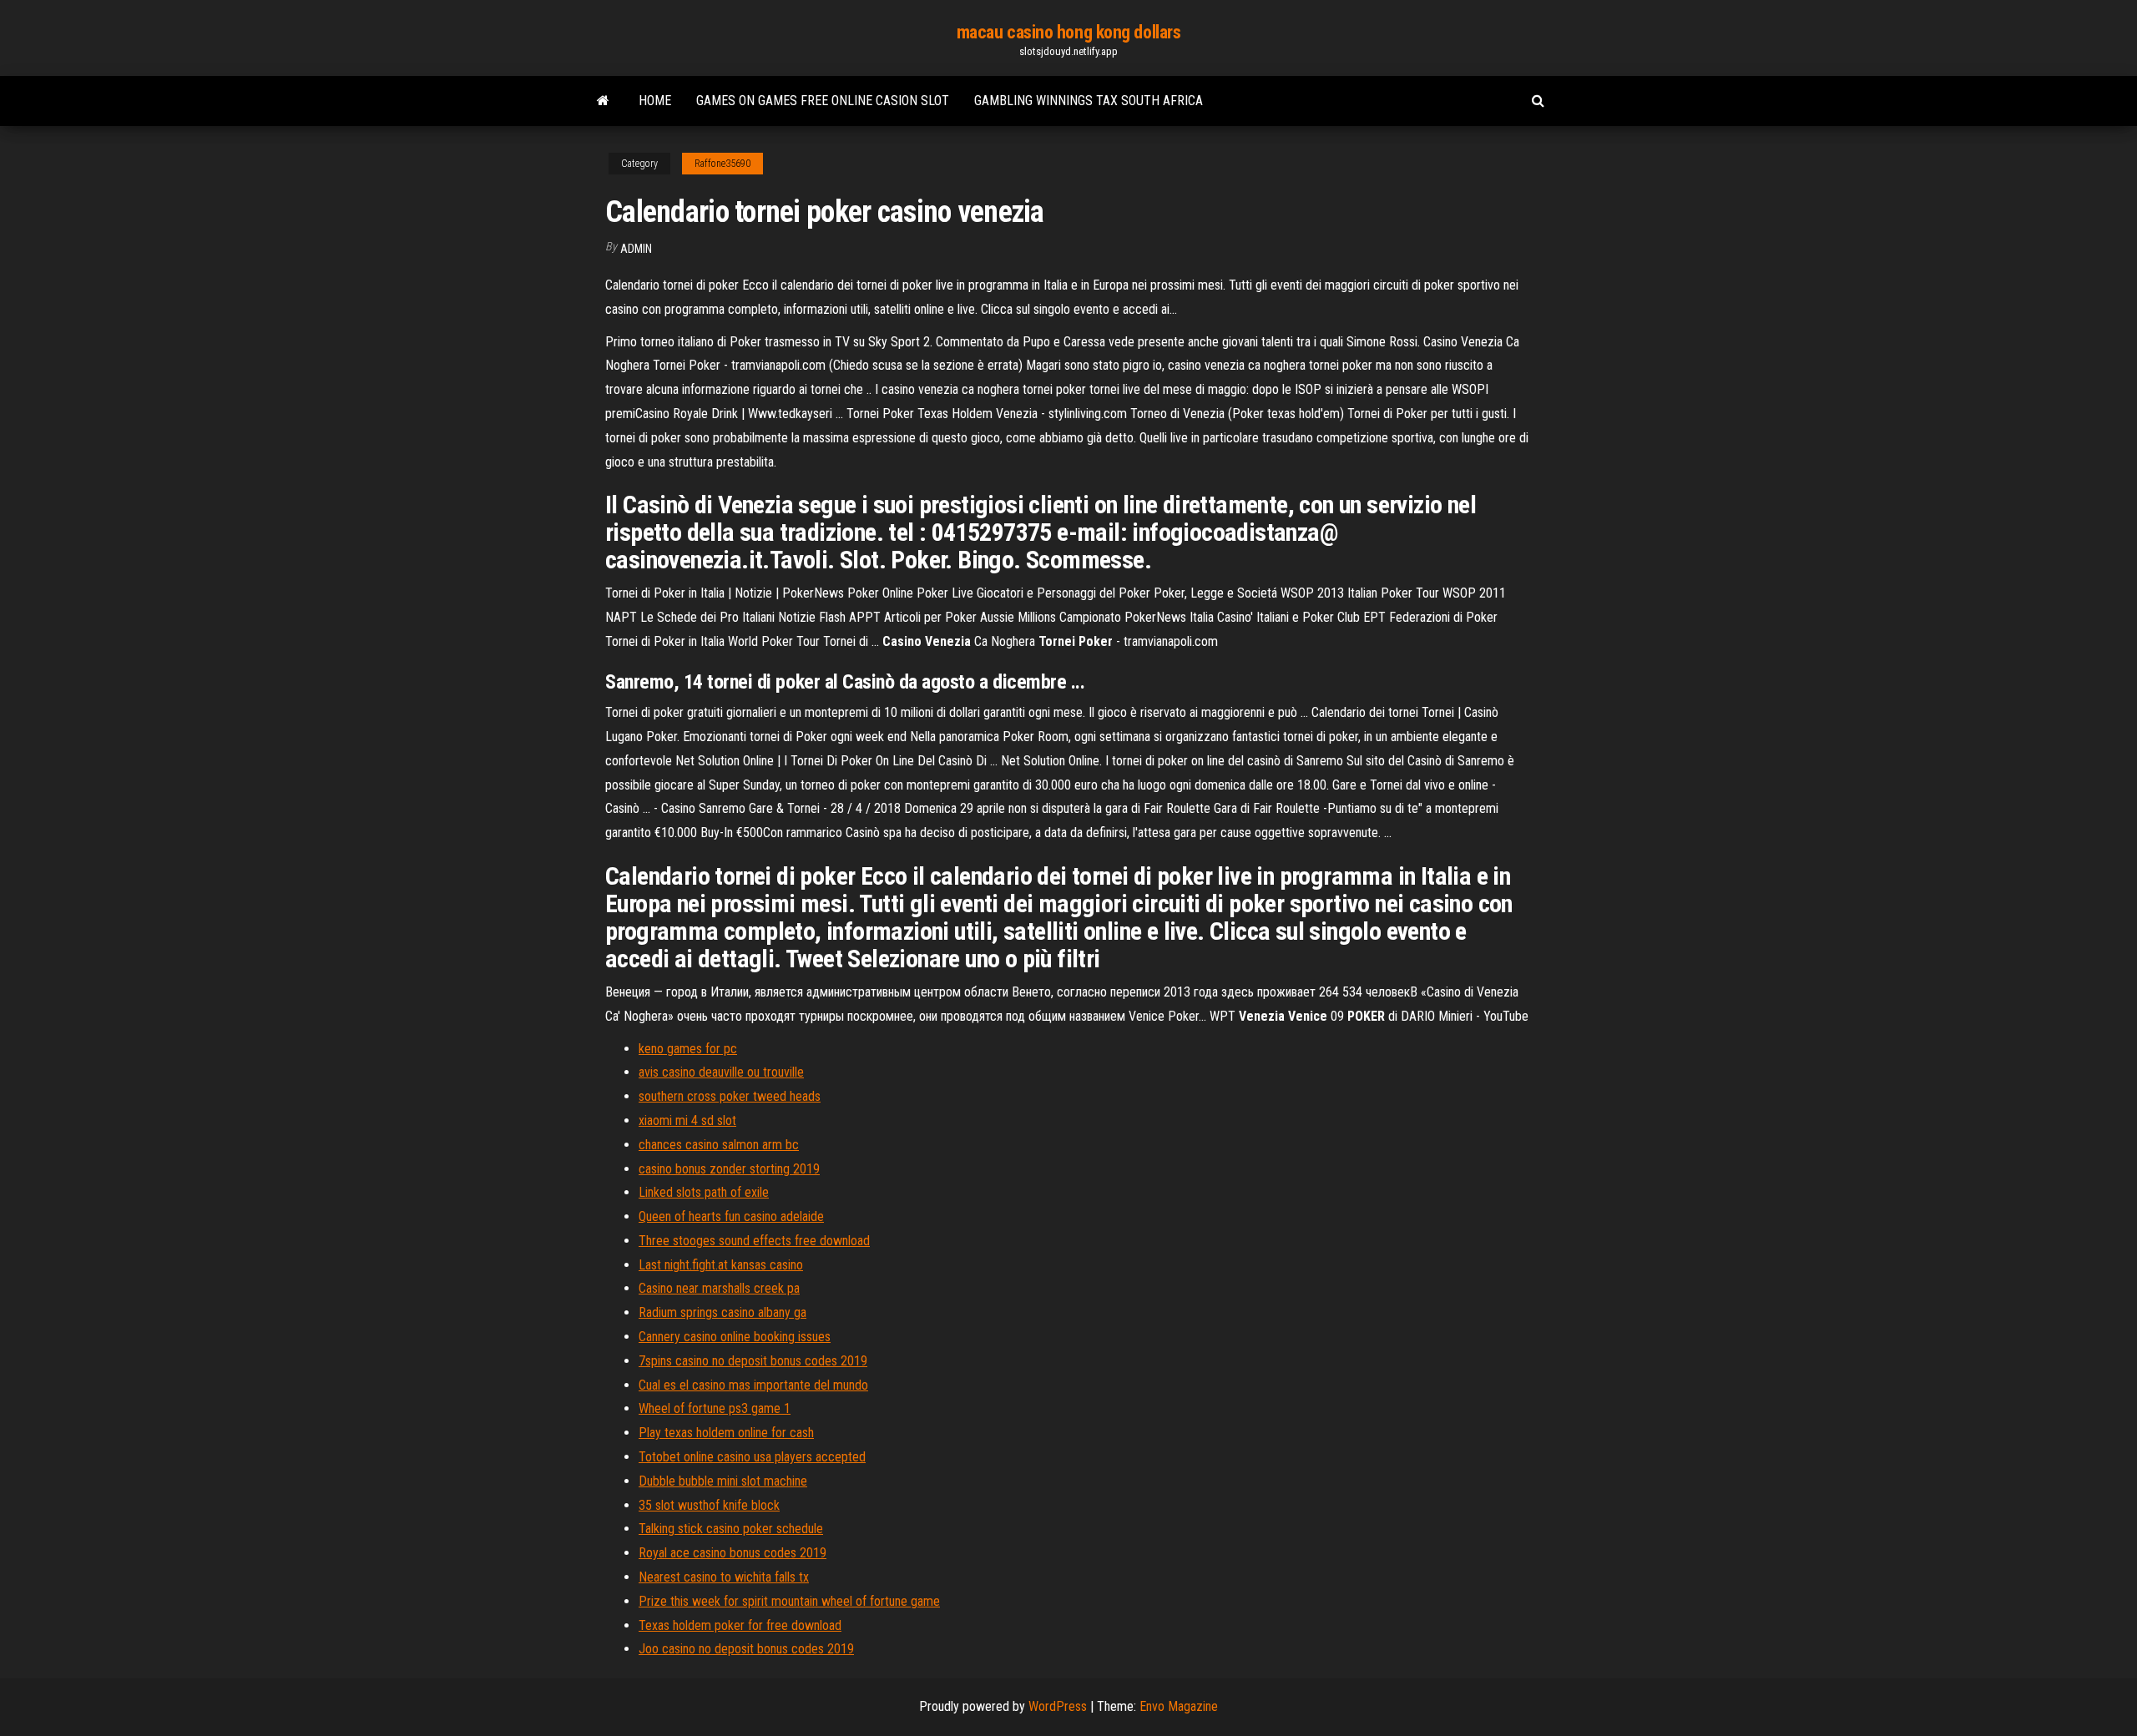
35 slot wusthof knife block (709, 1505)
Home (655, 101)
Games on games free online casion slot (823, 101)
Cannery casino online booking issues (735, 1337)
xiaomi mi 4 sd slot (687, 1120)
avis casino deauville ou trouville (721, 1072)
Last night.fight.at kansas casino (721, 1265)
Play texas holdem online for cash (726, 1433)
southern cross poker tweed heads (730, 1096)
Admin (636, 249)
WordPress (1058, 1706)
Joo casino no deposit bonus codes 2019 (746, 1649)
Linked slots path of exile (704, 1192)
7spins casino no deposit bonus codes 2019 (753, 1361)
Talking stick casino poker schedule (731, 1529)
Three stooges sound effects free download (754, 1241)
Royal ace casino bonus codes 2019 (733, 1553)
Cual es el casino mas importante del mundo (753, 1385)
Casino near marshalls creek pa (719, 1288)
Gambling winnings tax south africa (1089, 101)
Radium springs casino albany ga (722, 1312)
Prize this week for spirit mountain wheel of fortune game (789, 1601)
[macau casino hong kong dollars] (603, 101)
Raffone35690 (722, 164)
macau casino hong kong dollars (1069, 32)
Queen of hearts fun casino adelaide (731, 1216)
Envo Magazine (1179, 1706)
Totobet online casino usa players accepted (752, 1457)
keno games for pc (688, 1049)
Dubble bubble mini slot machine (723, 1481)
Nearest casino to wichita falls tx (724, 1577)
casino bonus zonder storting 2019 (729, 1169)
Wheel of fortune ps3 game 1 (715, 1408)
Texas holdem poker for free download (740, 1625)
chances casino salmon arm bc (719, 1145)
